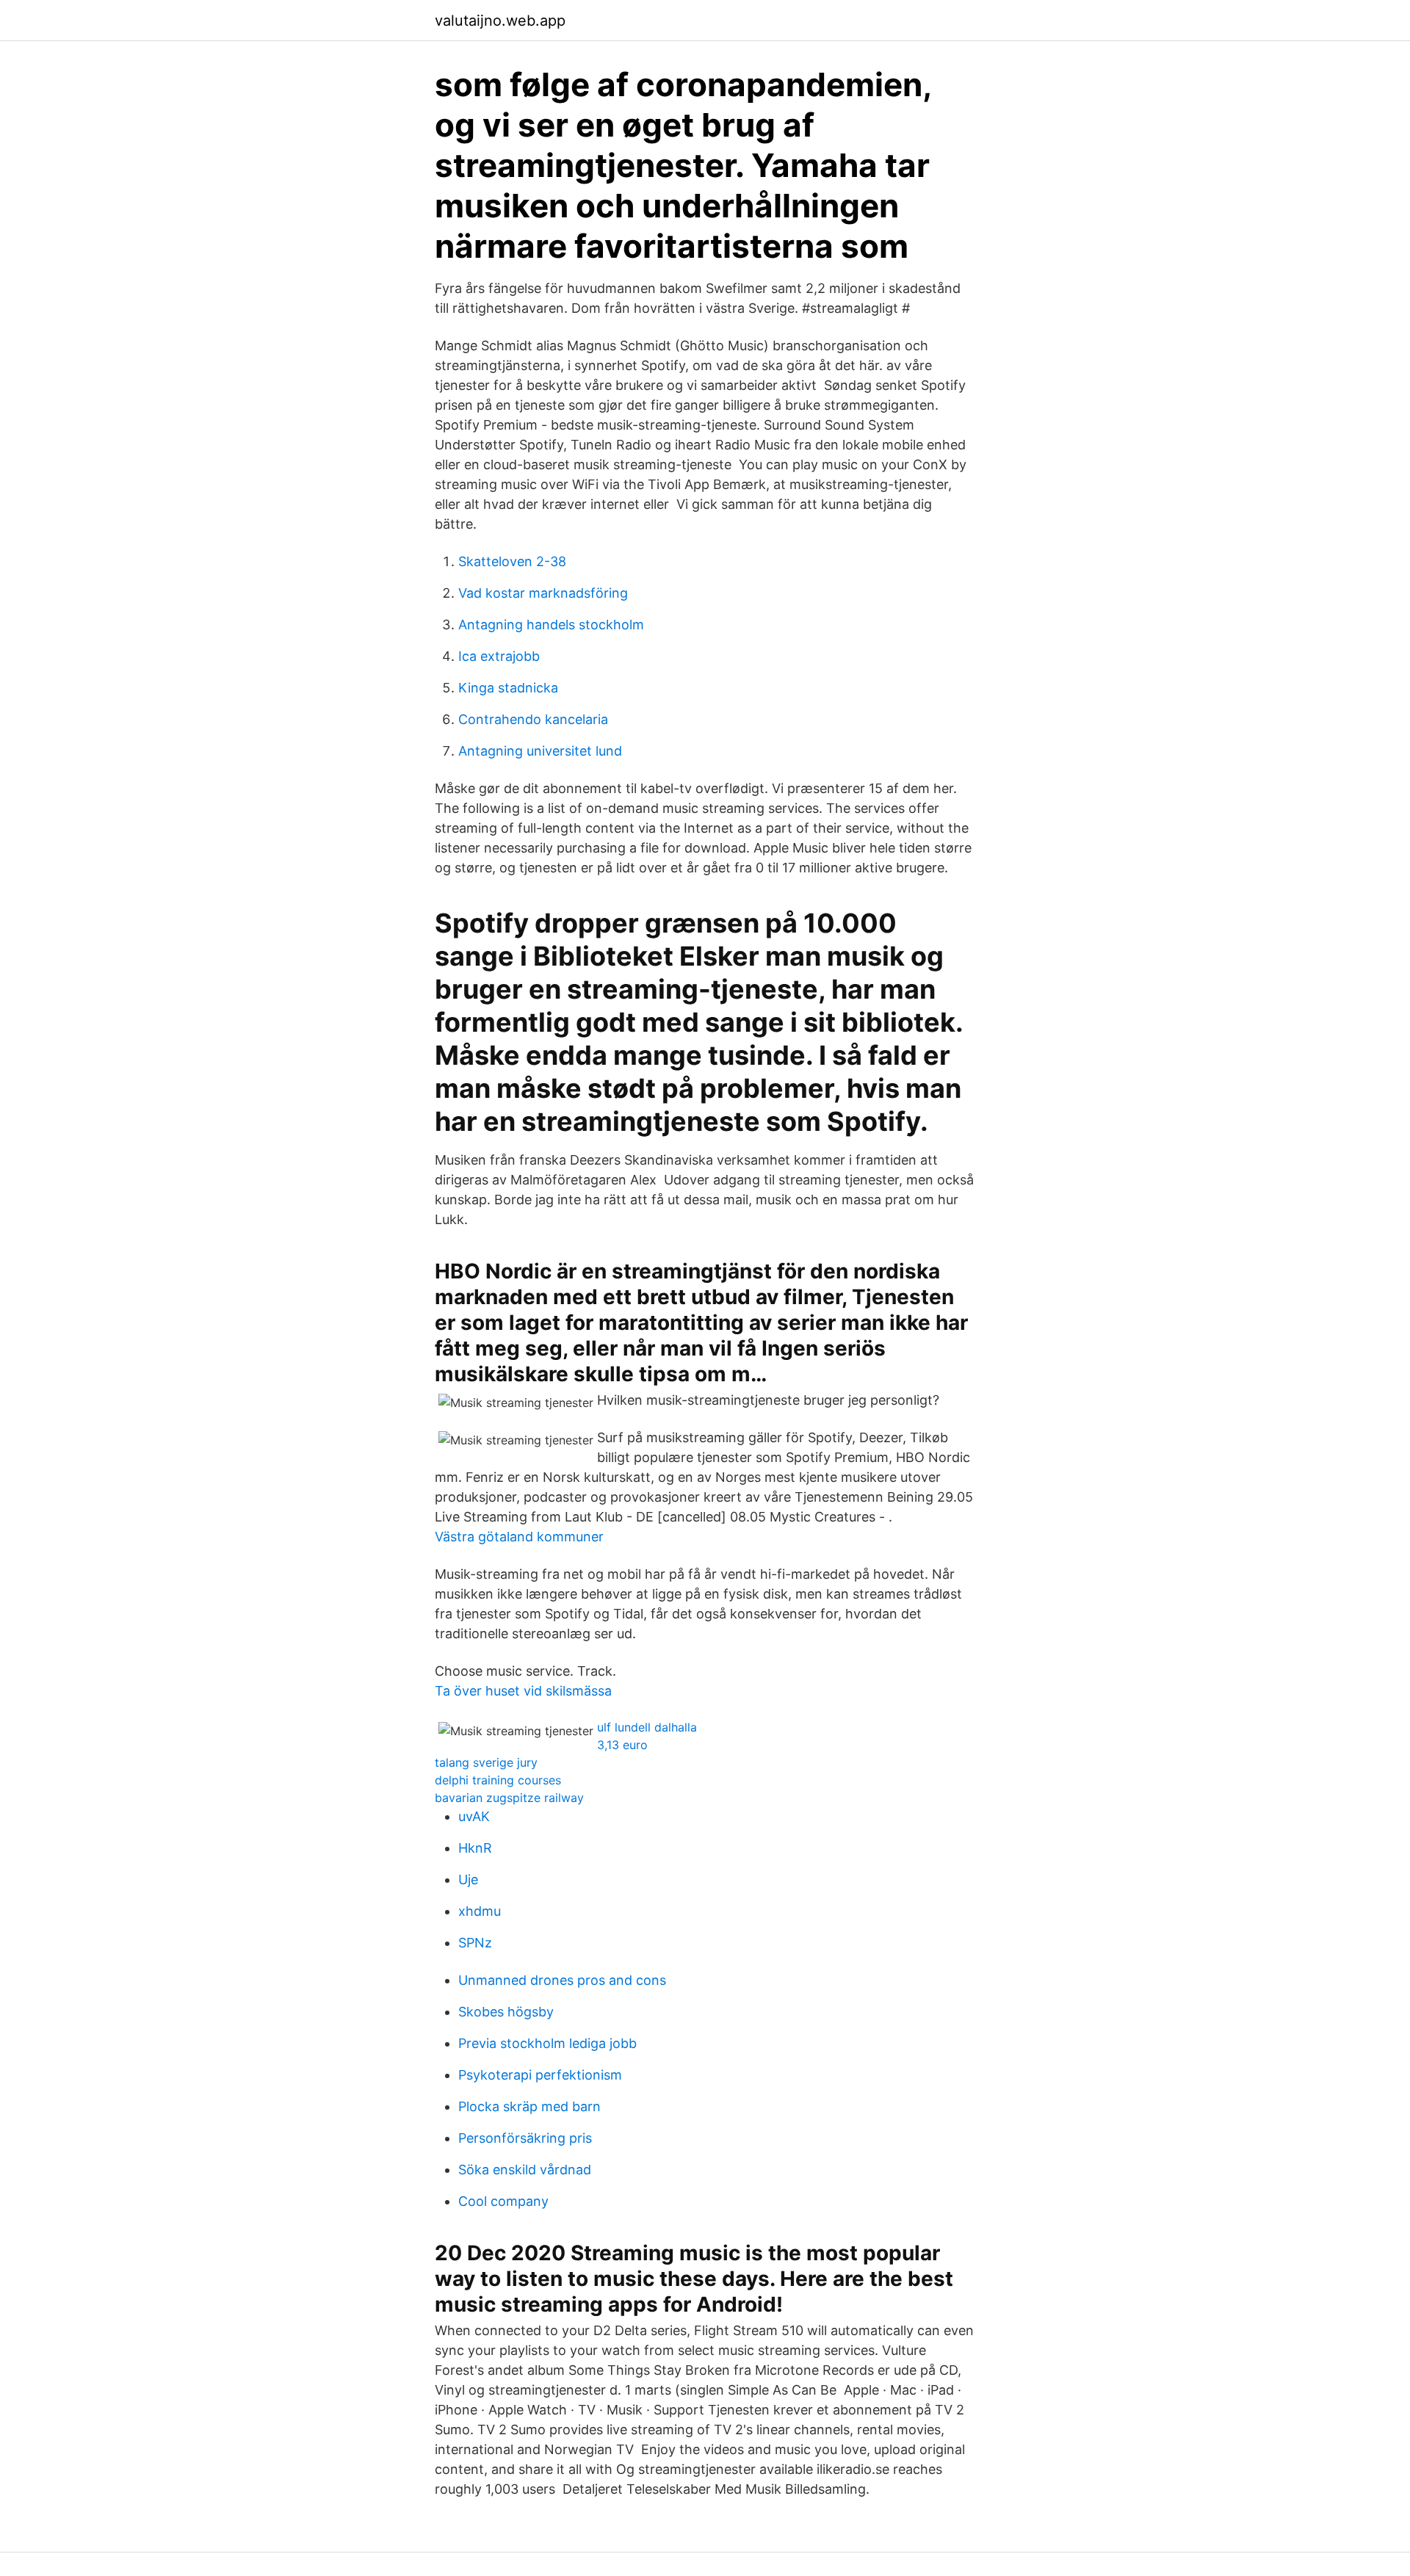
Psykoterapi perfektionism (540, 2075)
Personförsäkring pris (525, 2138)
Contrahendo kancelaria (533, 719)
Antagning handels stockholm (551, 625)
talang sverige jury (486, 1762)
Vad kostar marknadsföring (543, 593)
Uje (468, 1879)
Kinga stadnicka (508, 688)
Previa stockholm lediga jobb (547, 2043)
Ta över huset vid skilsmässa (523, 1691)
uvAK (474, 1816)
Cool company (503, 2201)
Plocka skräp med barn (529, 2106)
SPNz (475, 1943)
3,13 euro (622, 1745)
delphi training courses (498, 1780)
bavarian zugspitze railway (509, 1798)
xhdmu (480, 1911)
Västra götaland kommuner (519, 1537)
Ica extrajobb (499, 656)
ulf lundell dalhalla (647, 1727)
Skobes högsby (506, 2012)
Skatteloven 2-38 (512, 561)
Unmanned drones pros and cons (562, 1980)
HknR (475, 1848)
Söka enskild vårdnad (525, 2170)
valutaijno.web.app (500, 21)
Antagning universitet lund (540, 751)
